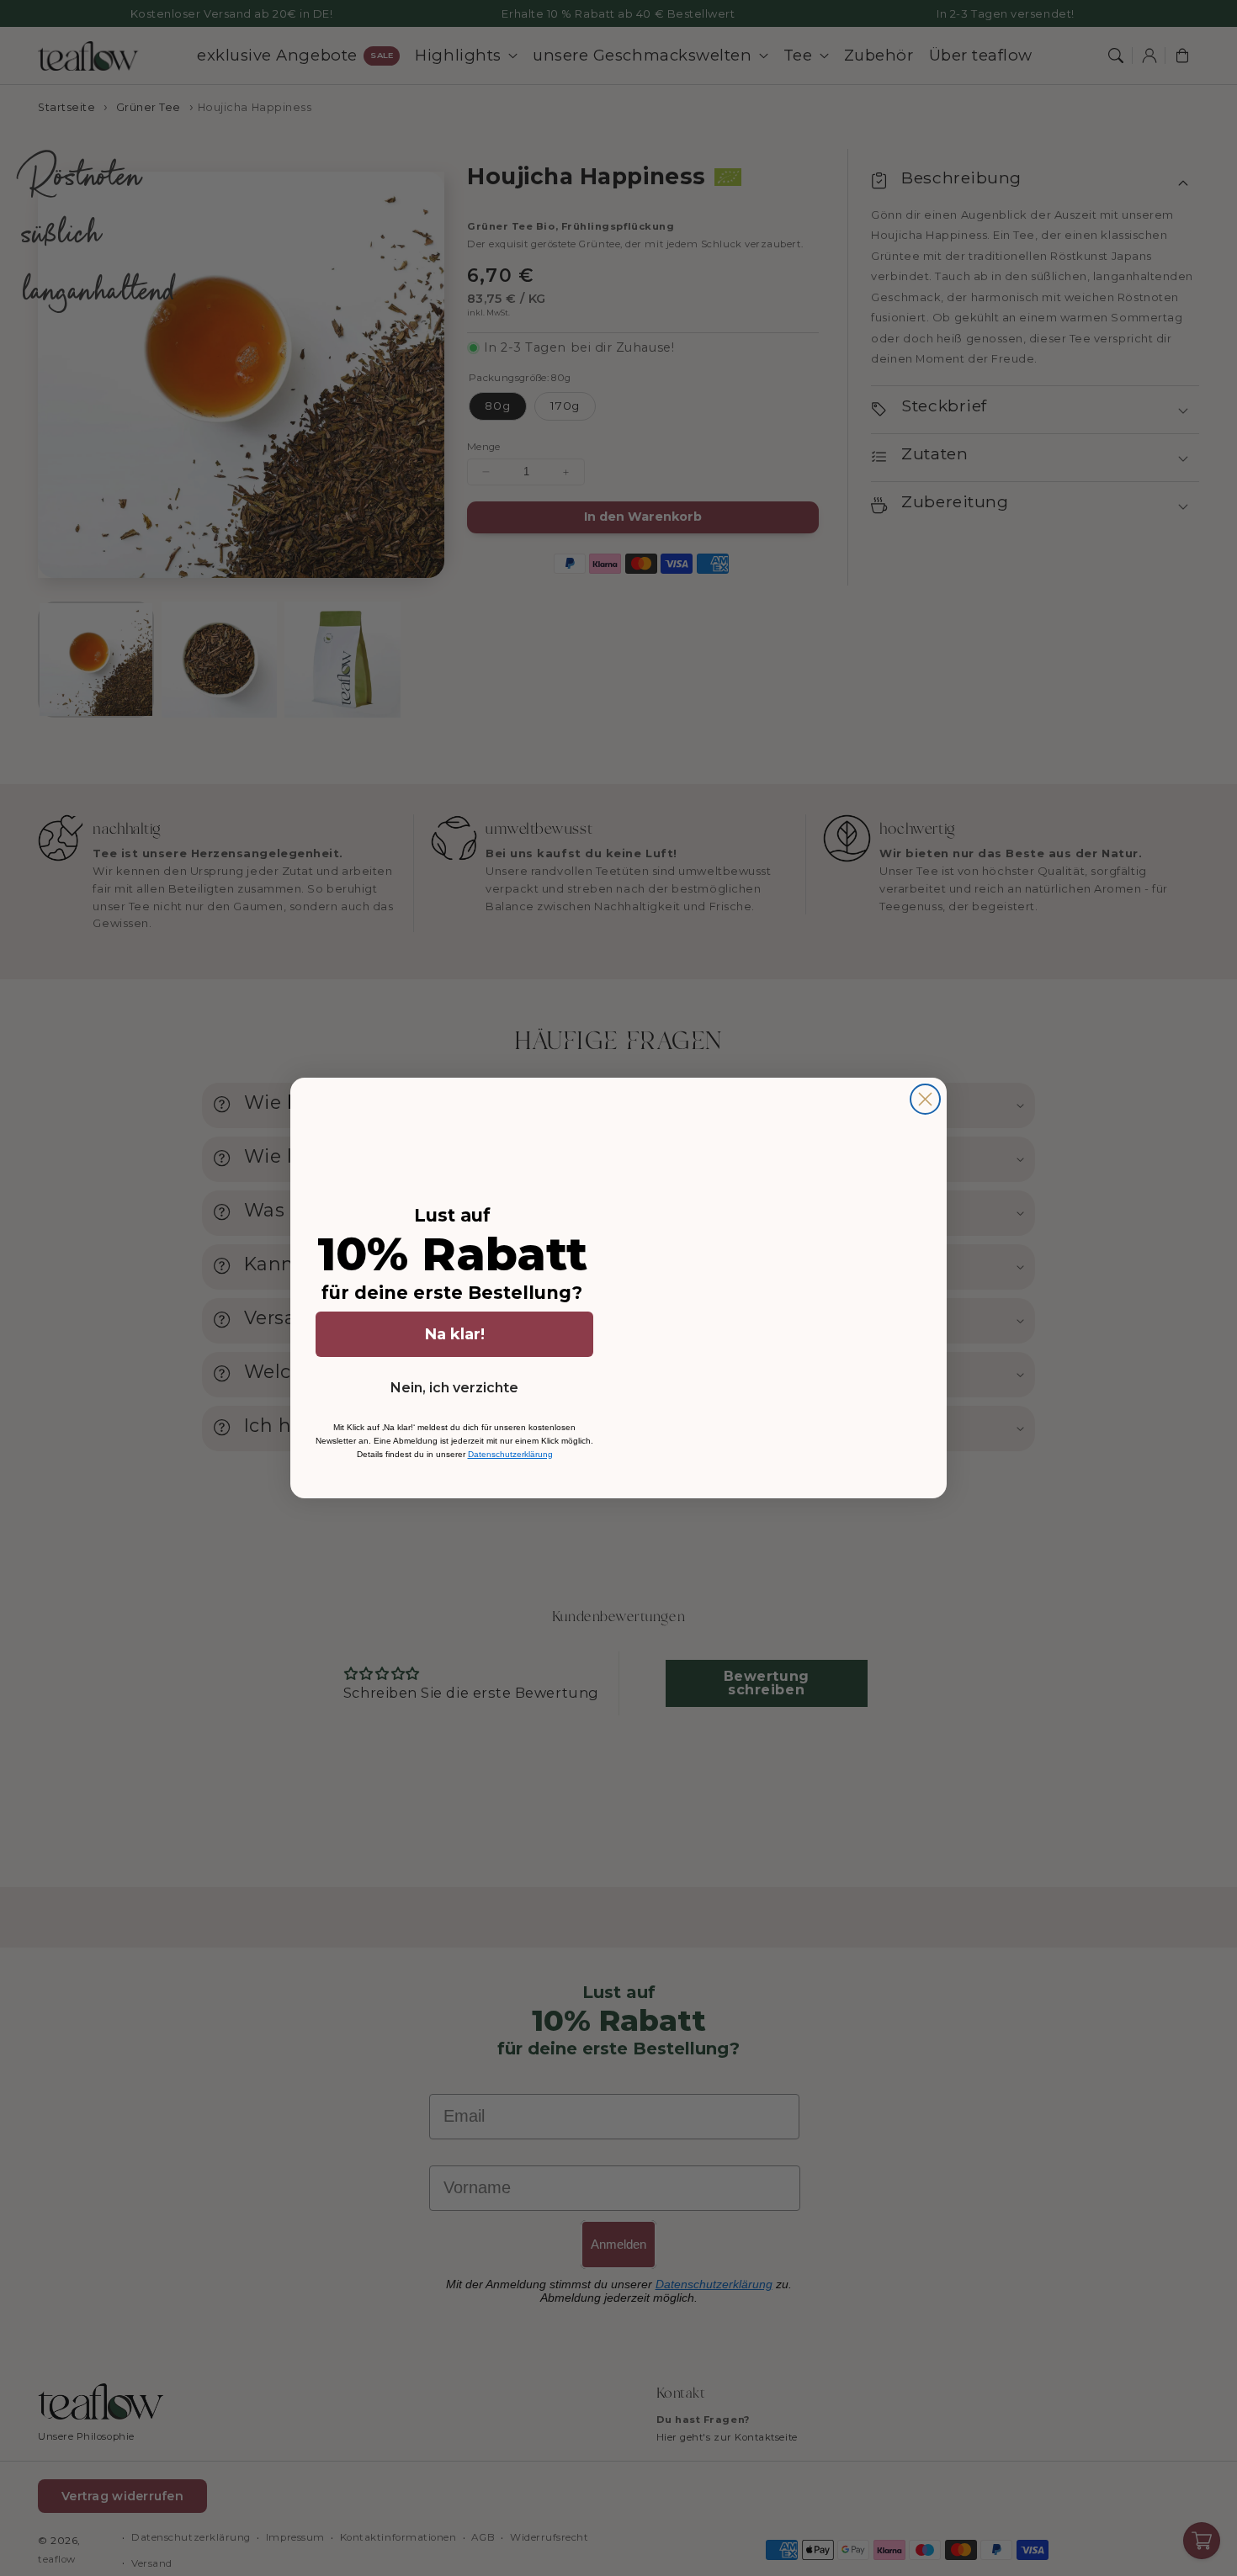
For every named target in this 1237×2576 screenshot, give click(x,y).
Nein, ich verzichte (454, 1388)
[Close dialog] (925, 1099)
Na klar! (455, 1334)
